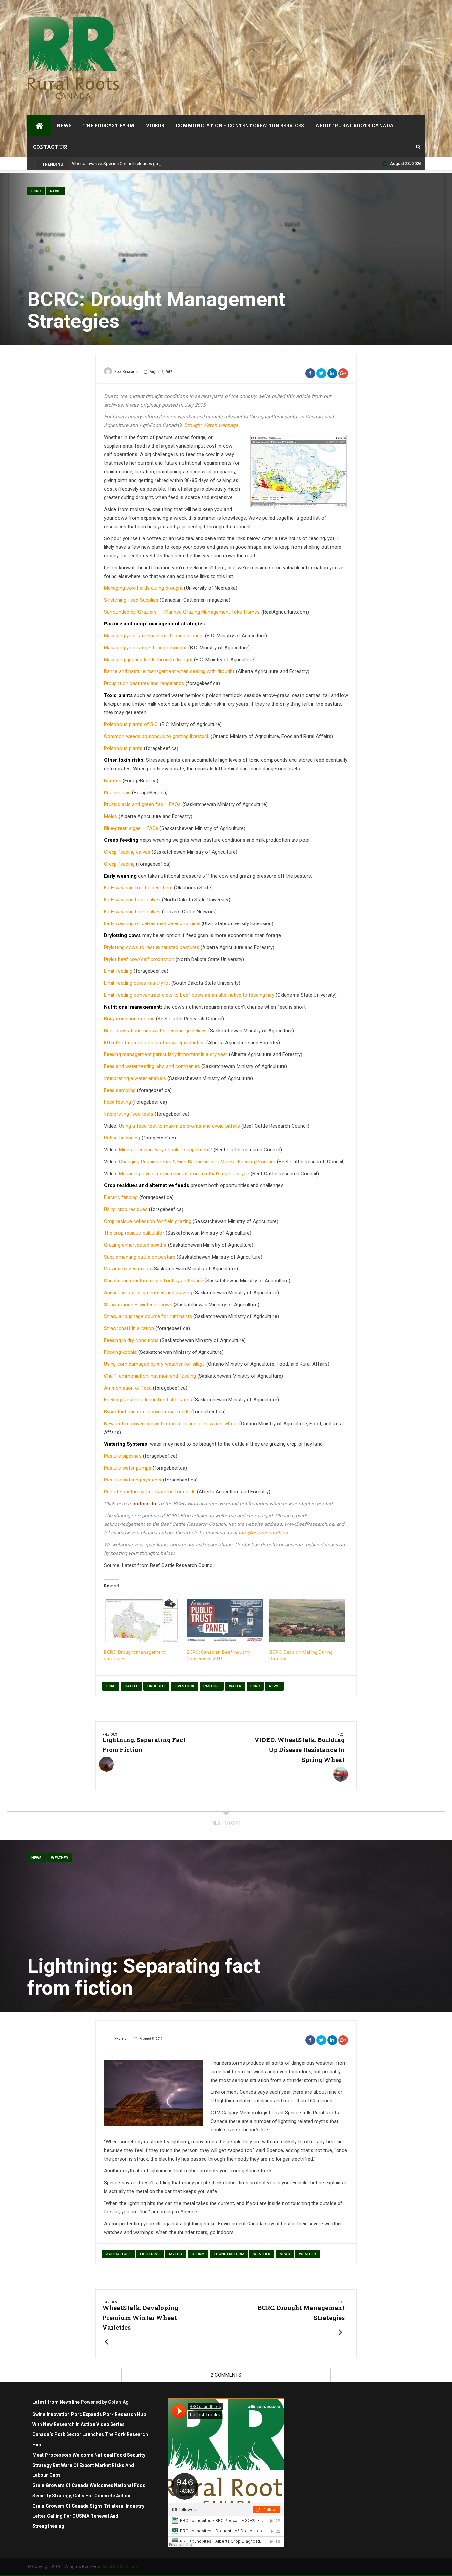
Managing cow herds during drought (143, 588)
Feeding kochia (120, 1352)
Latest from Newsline (56, 2402)
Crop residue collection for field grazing (148, 1221)
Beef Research (126, 372)
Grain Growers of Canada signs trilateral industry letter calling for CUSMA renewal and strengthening (88, 2516)
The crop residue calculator (134, 1233)
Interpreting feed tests (129, 1114)
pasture (212, 1686)
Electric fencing (121, 1197)
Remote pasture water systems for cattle (150, 1492)
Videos (155, 126)
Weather (59, 1858)
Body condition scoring (129, 1019)
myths (176, 2254)
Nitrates (113, 781)
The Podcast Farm (109, 126)
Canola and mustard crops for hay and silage (154, 1281)
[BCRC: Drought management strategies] (142, 1621)
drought (156, 1686)
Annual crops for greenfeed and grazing (148, 1293)
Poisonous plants (123, 748)
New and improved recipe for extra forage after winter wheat (171, 1424)
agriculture (118, 2254)
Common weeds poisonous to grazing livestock (157, 736)
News (64, 126)
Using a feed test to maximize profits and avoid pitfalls (180, 1126)
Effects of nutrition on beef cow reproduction (155, 1043)
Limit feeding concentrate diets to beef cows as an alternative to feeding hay (189, 995)
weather (262, 2254)
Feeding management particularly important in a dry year (166, 1054)
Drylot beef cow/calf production (139, 959)
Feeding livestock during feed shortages (148, 1400)
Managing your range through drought (145, 648)
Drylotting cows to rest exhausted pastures (152, 947)
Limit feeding (118, 971)
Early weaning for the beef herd (138, 888)
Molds (111, 816)
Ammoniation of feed (128, 1388)
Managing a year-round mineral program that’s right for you (184, 1174)
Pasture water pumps (128, 1468)
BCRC (36, 191)
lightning (150, 2254)
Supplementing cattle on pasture (140, 1257)
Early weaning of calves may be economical (152, 923)
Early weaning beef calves (132, 900)
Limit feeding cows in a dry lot (137, 983)
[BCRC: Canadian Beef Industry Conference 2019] (225, 1621)
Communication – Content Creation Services (240, 126)
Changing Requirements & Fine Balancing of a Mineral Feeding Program (197, 1162)
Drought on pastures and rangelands (144, 683)
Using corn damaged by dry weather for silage (154, 1364)
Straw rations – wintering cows (138, 1305)
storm (198, 2254)
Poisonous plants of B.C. (131, 724)
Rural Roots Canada (121, 2567)
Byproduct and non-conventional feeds (147, 1412)
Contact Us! (50, 147)
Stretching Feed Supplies (131, 600)
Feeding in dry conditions (131, 1340)
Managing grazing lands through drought (148, 660)
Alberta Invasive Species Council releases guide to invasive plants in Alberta (145, 164)
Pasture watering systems (133, 1480)
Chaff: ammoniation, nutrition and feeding (150, 1376)
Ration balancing (122, 1138)
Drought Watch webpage (211, 425)
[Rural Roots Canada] (39, 126)
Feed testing (117, 1102)
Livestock (184, 1686)
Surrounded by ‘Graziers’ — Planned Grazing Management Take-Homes (182, 612)
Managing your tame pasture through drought (154, 636)
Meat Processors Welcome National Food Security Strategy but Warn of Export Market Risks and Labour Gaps (89, 2465)
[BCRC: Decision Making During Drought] (307, 1621)
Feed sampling (120, 1090)
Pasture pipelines (123, 1456)
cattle (131, 1686)
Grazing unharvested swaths (135, 1245)
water (235, 1686)
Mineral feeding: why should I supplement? (166, 1150)
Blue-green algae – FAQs (131, 828)
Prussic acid (117, 793)
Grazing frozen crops (127, 1269)
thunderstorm (229, 2254)
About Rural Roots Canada (355, 126)
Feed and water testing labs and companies (152, 1066)
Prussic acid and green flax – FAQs (142, 804)
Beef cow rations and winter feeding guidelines (156, 1031)
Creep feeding (119, 864)
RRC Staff (122, 2039)
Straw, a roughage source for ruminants (148, 1316)
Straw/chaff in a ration (129, 1328)
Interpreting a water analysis (135, 1078)
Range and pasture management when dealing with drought (169, 671)
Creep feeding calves (128, 852)
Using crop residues (126, 1209)
